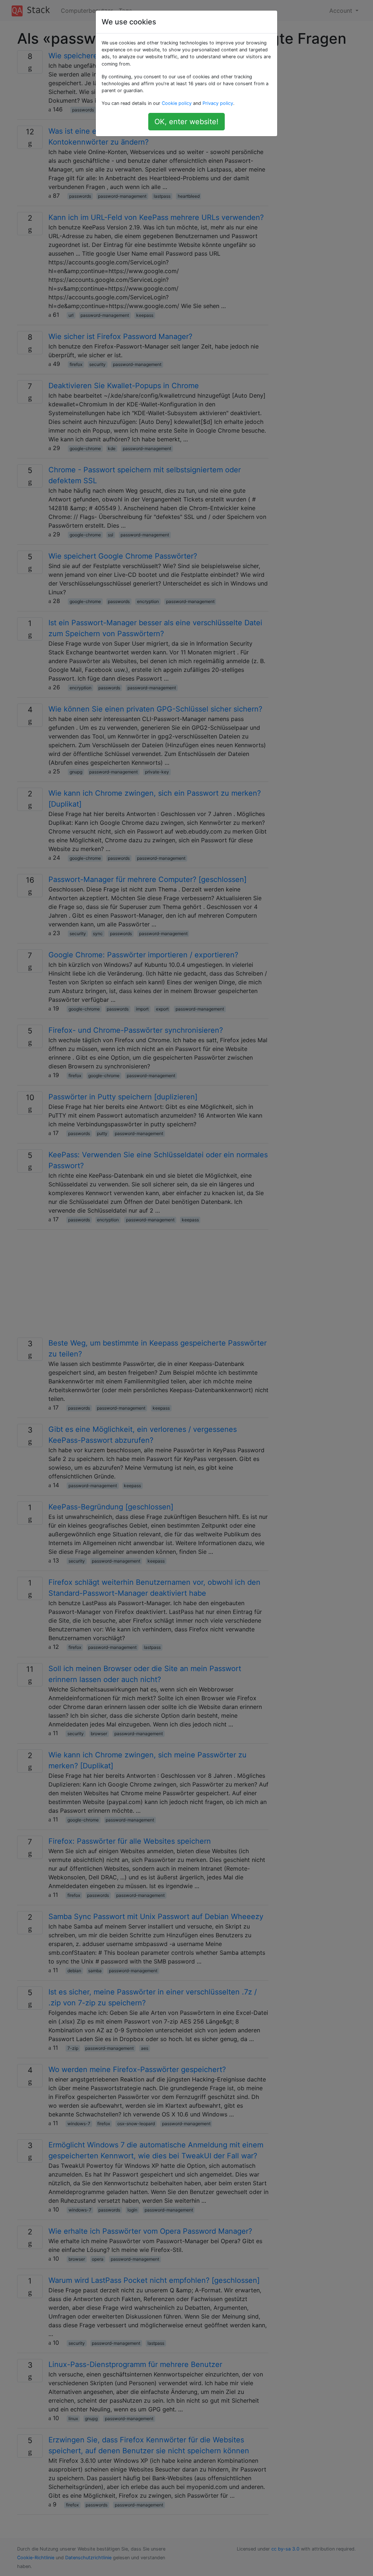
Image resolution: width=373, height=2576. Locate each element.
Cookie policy (177, 103)
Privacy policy (218, 103)
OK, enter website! (186, 122)
